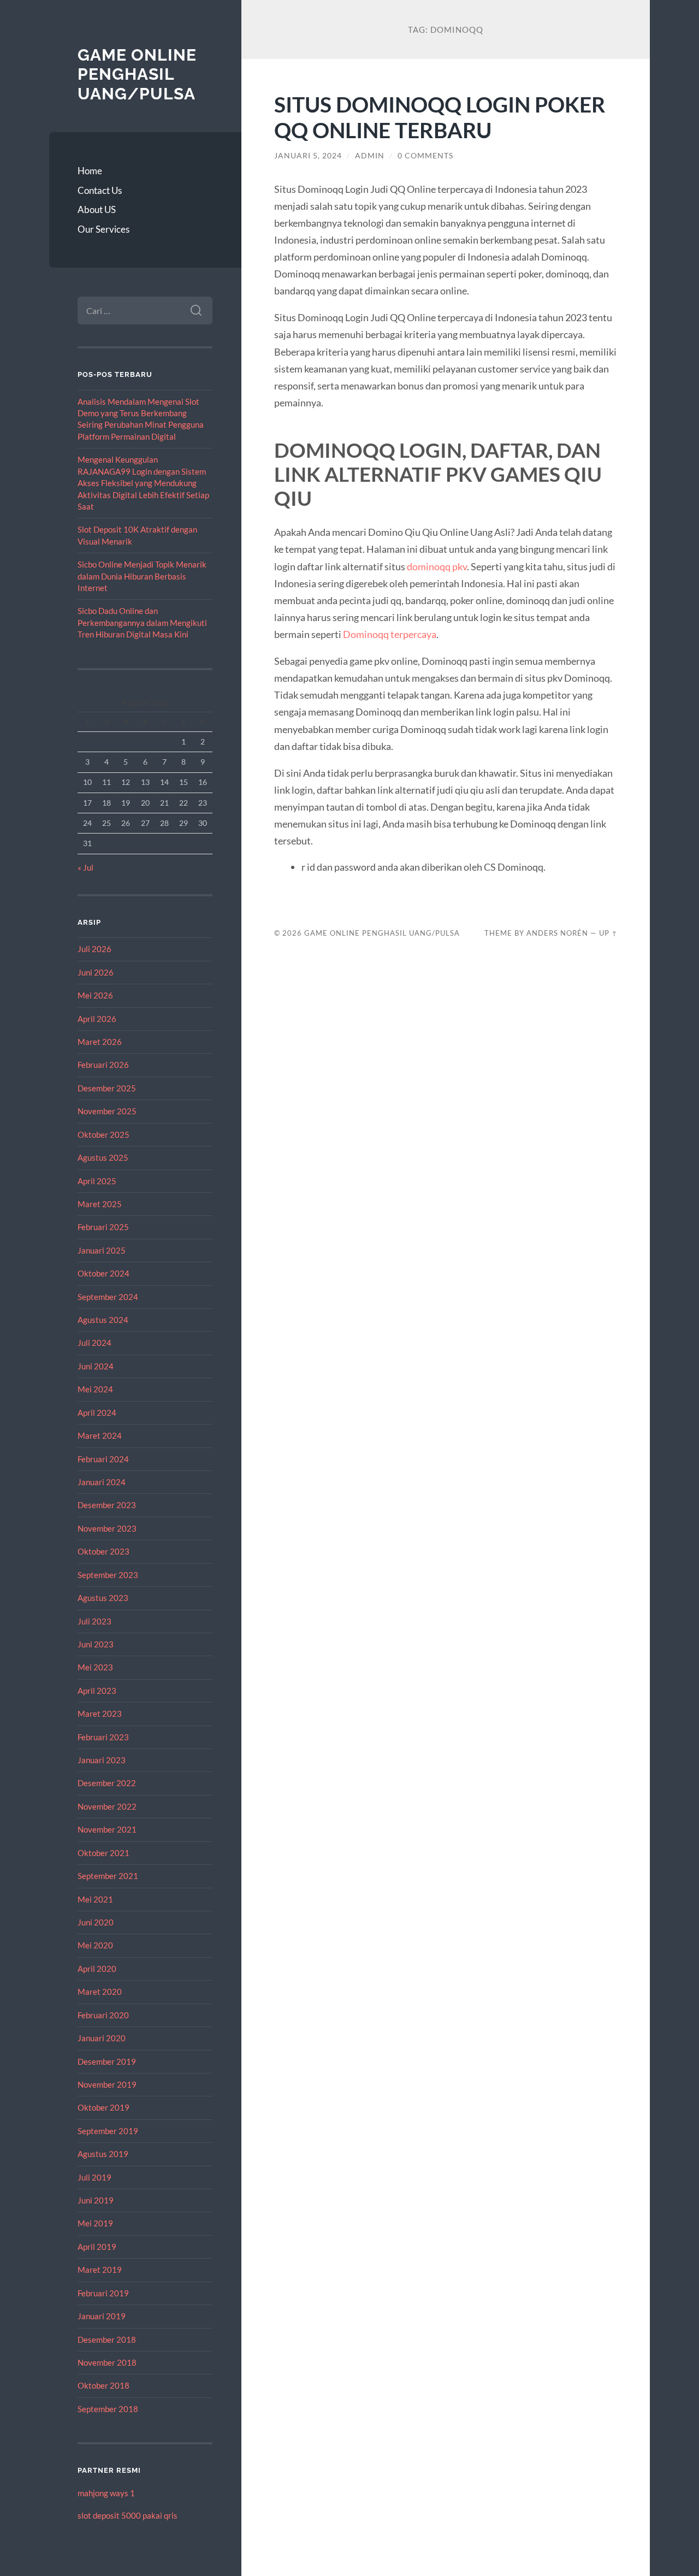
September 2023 (108, 1575)
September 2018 (108, 2409)
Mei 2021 (95, 1899)
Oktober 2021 (103, 1853)
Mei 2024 (95, 1389)
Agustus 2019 (103, 2154)
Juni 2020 (96, 1922)
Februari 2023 (103, 1737)
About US (97, 209)
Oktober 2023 (103, 1551)
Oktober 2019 (103, 2107)
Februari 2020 (103, 2015)
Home (90, 171)
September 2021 (108, 1876)
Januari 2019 (102, 2316)
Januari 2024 (102, 1482)
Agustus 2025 (103, 1157)
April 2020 (97, 1969)
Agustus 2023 (103, 1598)
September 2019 (108, 2131)
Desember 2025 (107, 1088)
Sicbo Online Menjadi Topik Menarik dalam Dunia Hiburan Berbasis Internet (142, 576)
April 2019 (97, 2247)
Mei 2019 (95, 2223)
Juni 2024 (96, 1366)
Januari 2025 (102, 1250)
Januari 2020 (102, 2038)
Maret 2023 (100, 1714)
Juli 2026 (94, 949)
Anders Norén (557, 933)
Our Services (103, 229)
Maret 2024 (100, 1435)
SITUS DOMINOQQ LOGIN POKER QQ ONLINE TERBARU (440, 117)
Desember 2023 (107, 1505)
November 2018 (107, 2362)
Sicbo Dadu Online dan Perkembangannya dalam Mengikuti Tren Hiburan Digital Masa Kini (142, 622)
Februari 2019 (103, 2293)
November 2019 (107, 2084)
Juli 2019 (94, 2177)
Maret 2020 (100, 1992)
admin (370, 156)
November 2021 (107, 1829)
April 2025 (97, 1181)
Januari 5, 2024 (308, 156)
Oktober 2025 (103, 1135)
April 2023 (97, 1691)
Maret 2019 (100, 2270)
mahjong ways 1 (106, 2493)
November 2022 (107, 1806)
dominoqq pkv (437, 566)
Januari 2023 (102, 1760)
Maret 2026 (100, 1042)
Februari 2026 (103, 1065)
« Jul (85, 867)
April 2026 (97, 1019)
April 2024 (97, 1413)
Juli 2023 (94, 1621)
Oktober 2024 (103, 1273)
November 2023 (107, 1528)
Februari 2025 (103, 1227)
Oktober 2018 (103, 2385)
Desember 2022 (107, 1783)
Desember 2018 (107, 2339)
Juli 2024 (94, 1343)
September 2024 (108, 1297)
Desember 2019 (107, 2061)
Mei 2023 (95, 1667)
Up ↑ (608, 933)
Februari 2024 (103, 1459)
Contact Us (100, 190)
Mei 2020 (95, 1945)
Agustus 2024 (103, 1320)
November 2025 (107, 1111)
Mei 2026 (95, 995)
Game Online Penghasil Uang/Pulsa (137, 74)
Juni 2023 (96, 1644)
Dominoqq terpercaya (390, 634)
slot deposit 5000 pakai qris (128, 2515)
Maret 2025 (100, 1204)
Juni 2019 (96, 2200)
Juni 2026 (96, 972)
